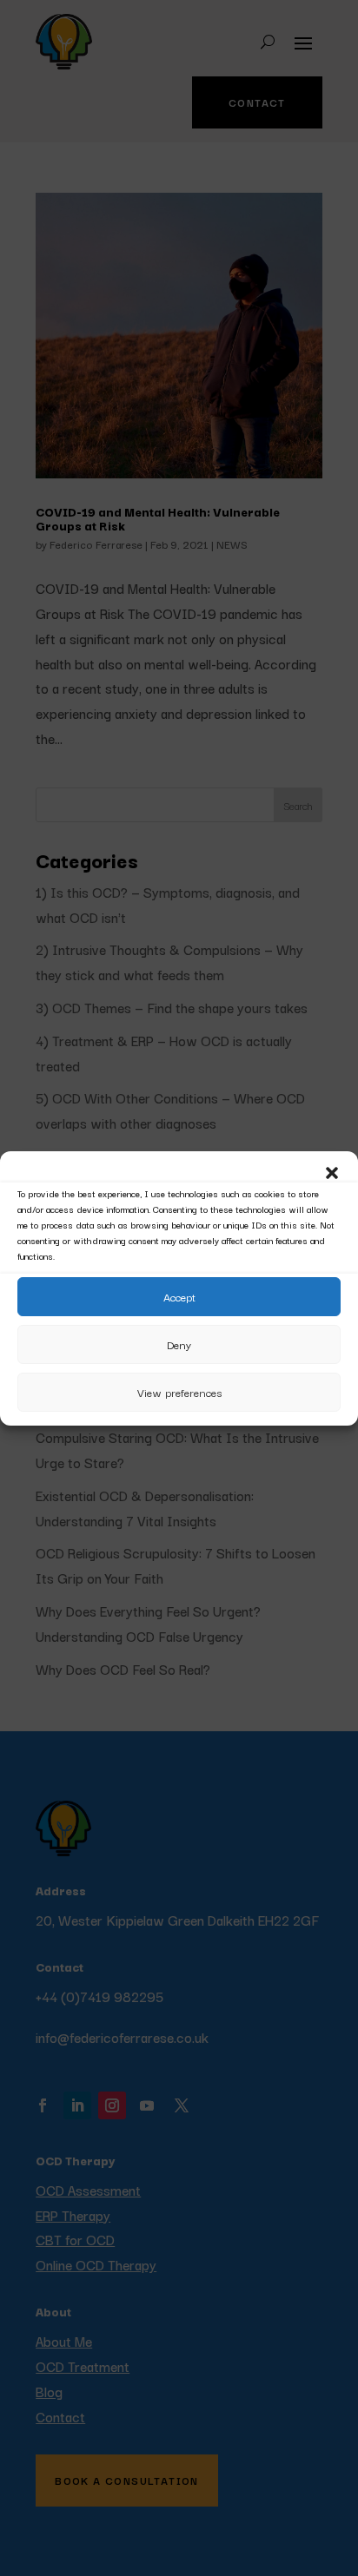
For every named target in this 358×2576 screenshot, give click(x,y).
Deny (179, 1344)
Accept (179, 1296)
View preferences (179, 1392)
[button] (332, 1173)
